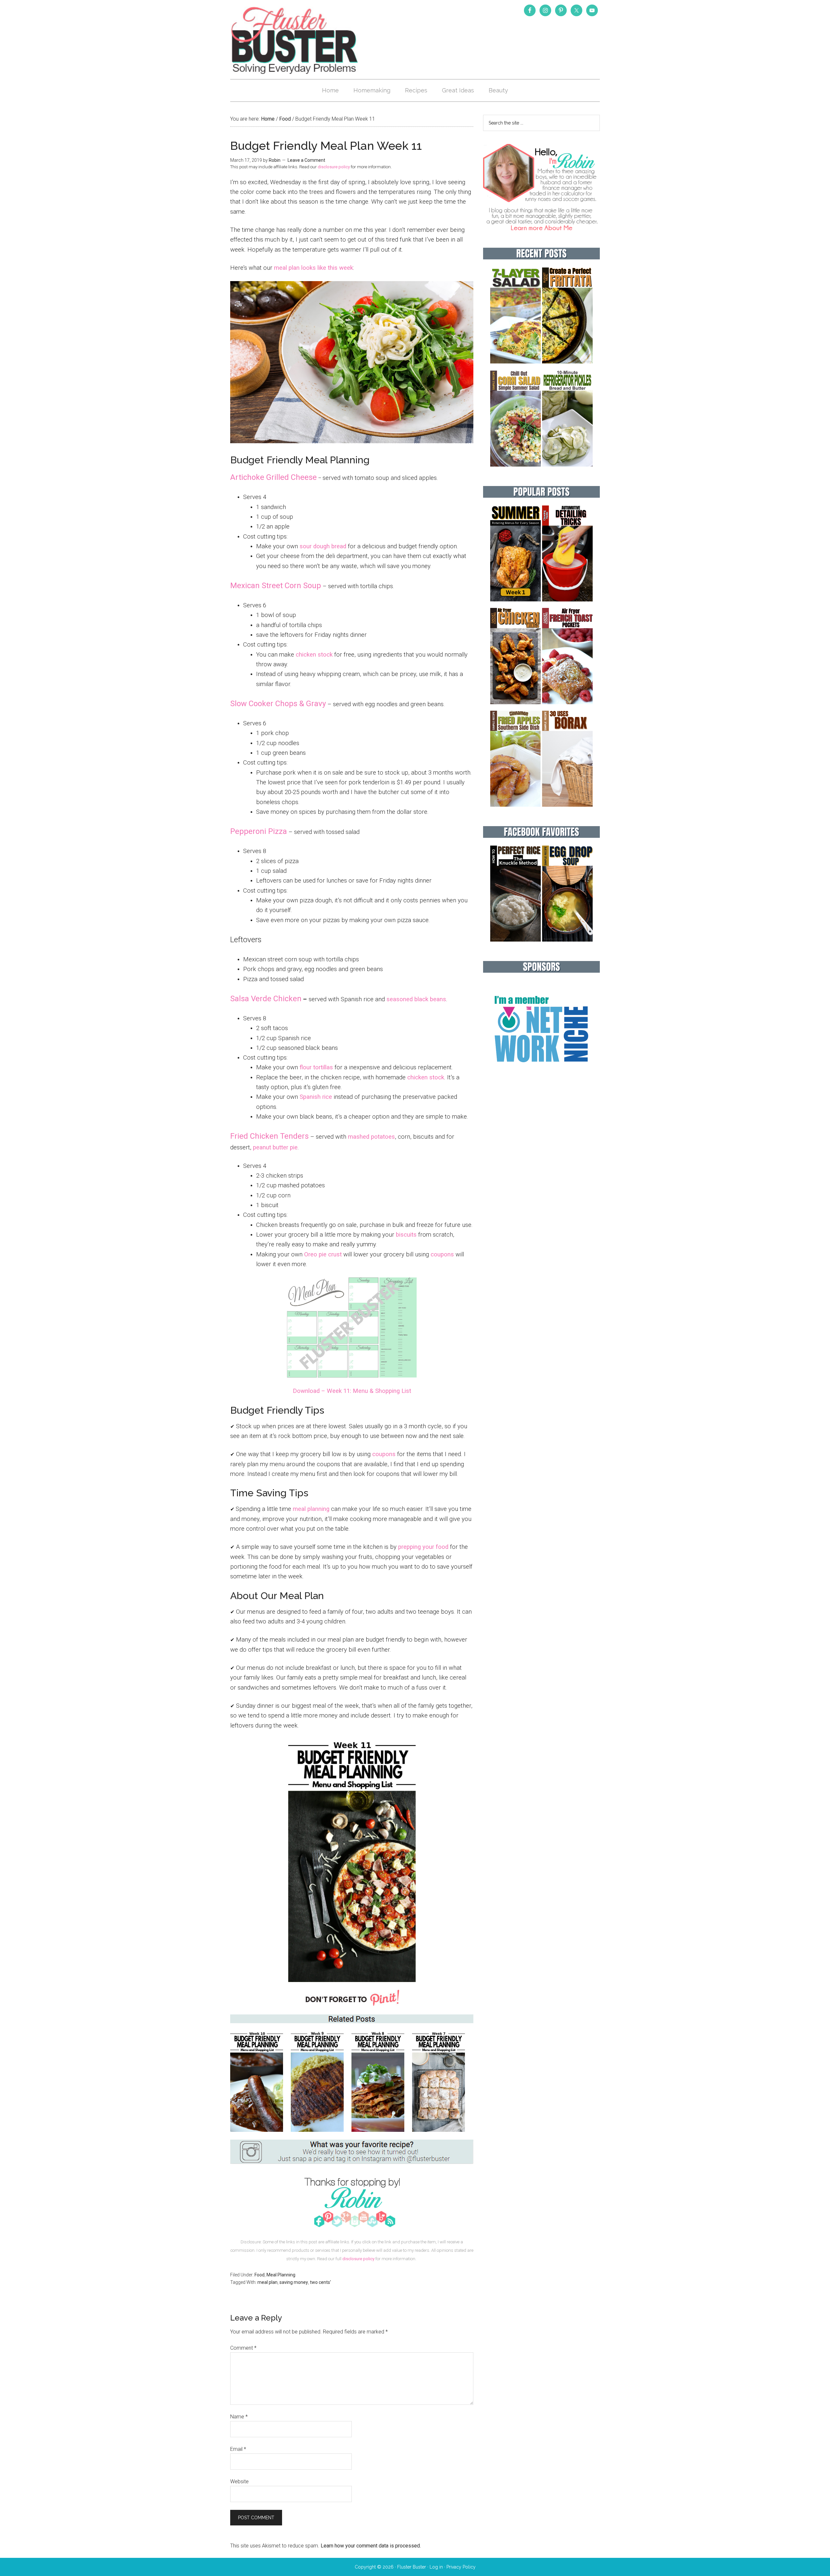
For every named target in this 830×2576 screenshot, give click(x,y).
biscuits (406, 1235)
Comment (243, 2348)
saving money (294, 2282)
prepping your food (423, 1547)
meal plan (267, 2282)
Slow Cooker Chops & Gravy (278, 704)
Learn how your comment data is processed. (371, 2546)
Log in (436, 2567)
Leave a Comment (306, 160)
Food (260, 2275)
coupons (442, 1254)
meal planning (311, 1509)
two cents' (320, 2282)
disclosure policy (334, 167)
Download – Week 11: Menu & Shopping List (352, 1391)
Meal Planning (281, 2275)
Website (239, 2481)
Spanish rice (316, 1097)
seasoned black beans (416, 999)
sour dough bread (323, 546)
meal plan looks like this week (314, 268)
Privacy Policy (461, 2567)
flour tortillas (316, 1067)
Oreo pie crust (323, 1254)
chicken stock (314, 655)
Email (238, 2449)
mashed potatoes (371, 1137)
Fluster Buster (295, 40)
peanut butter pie (275, 1147)
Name (239, 2417)
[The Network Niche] (541, 1076)
